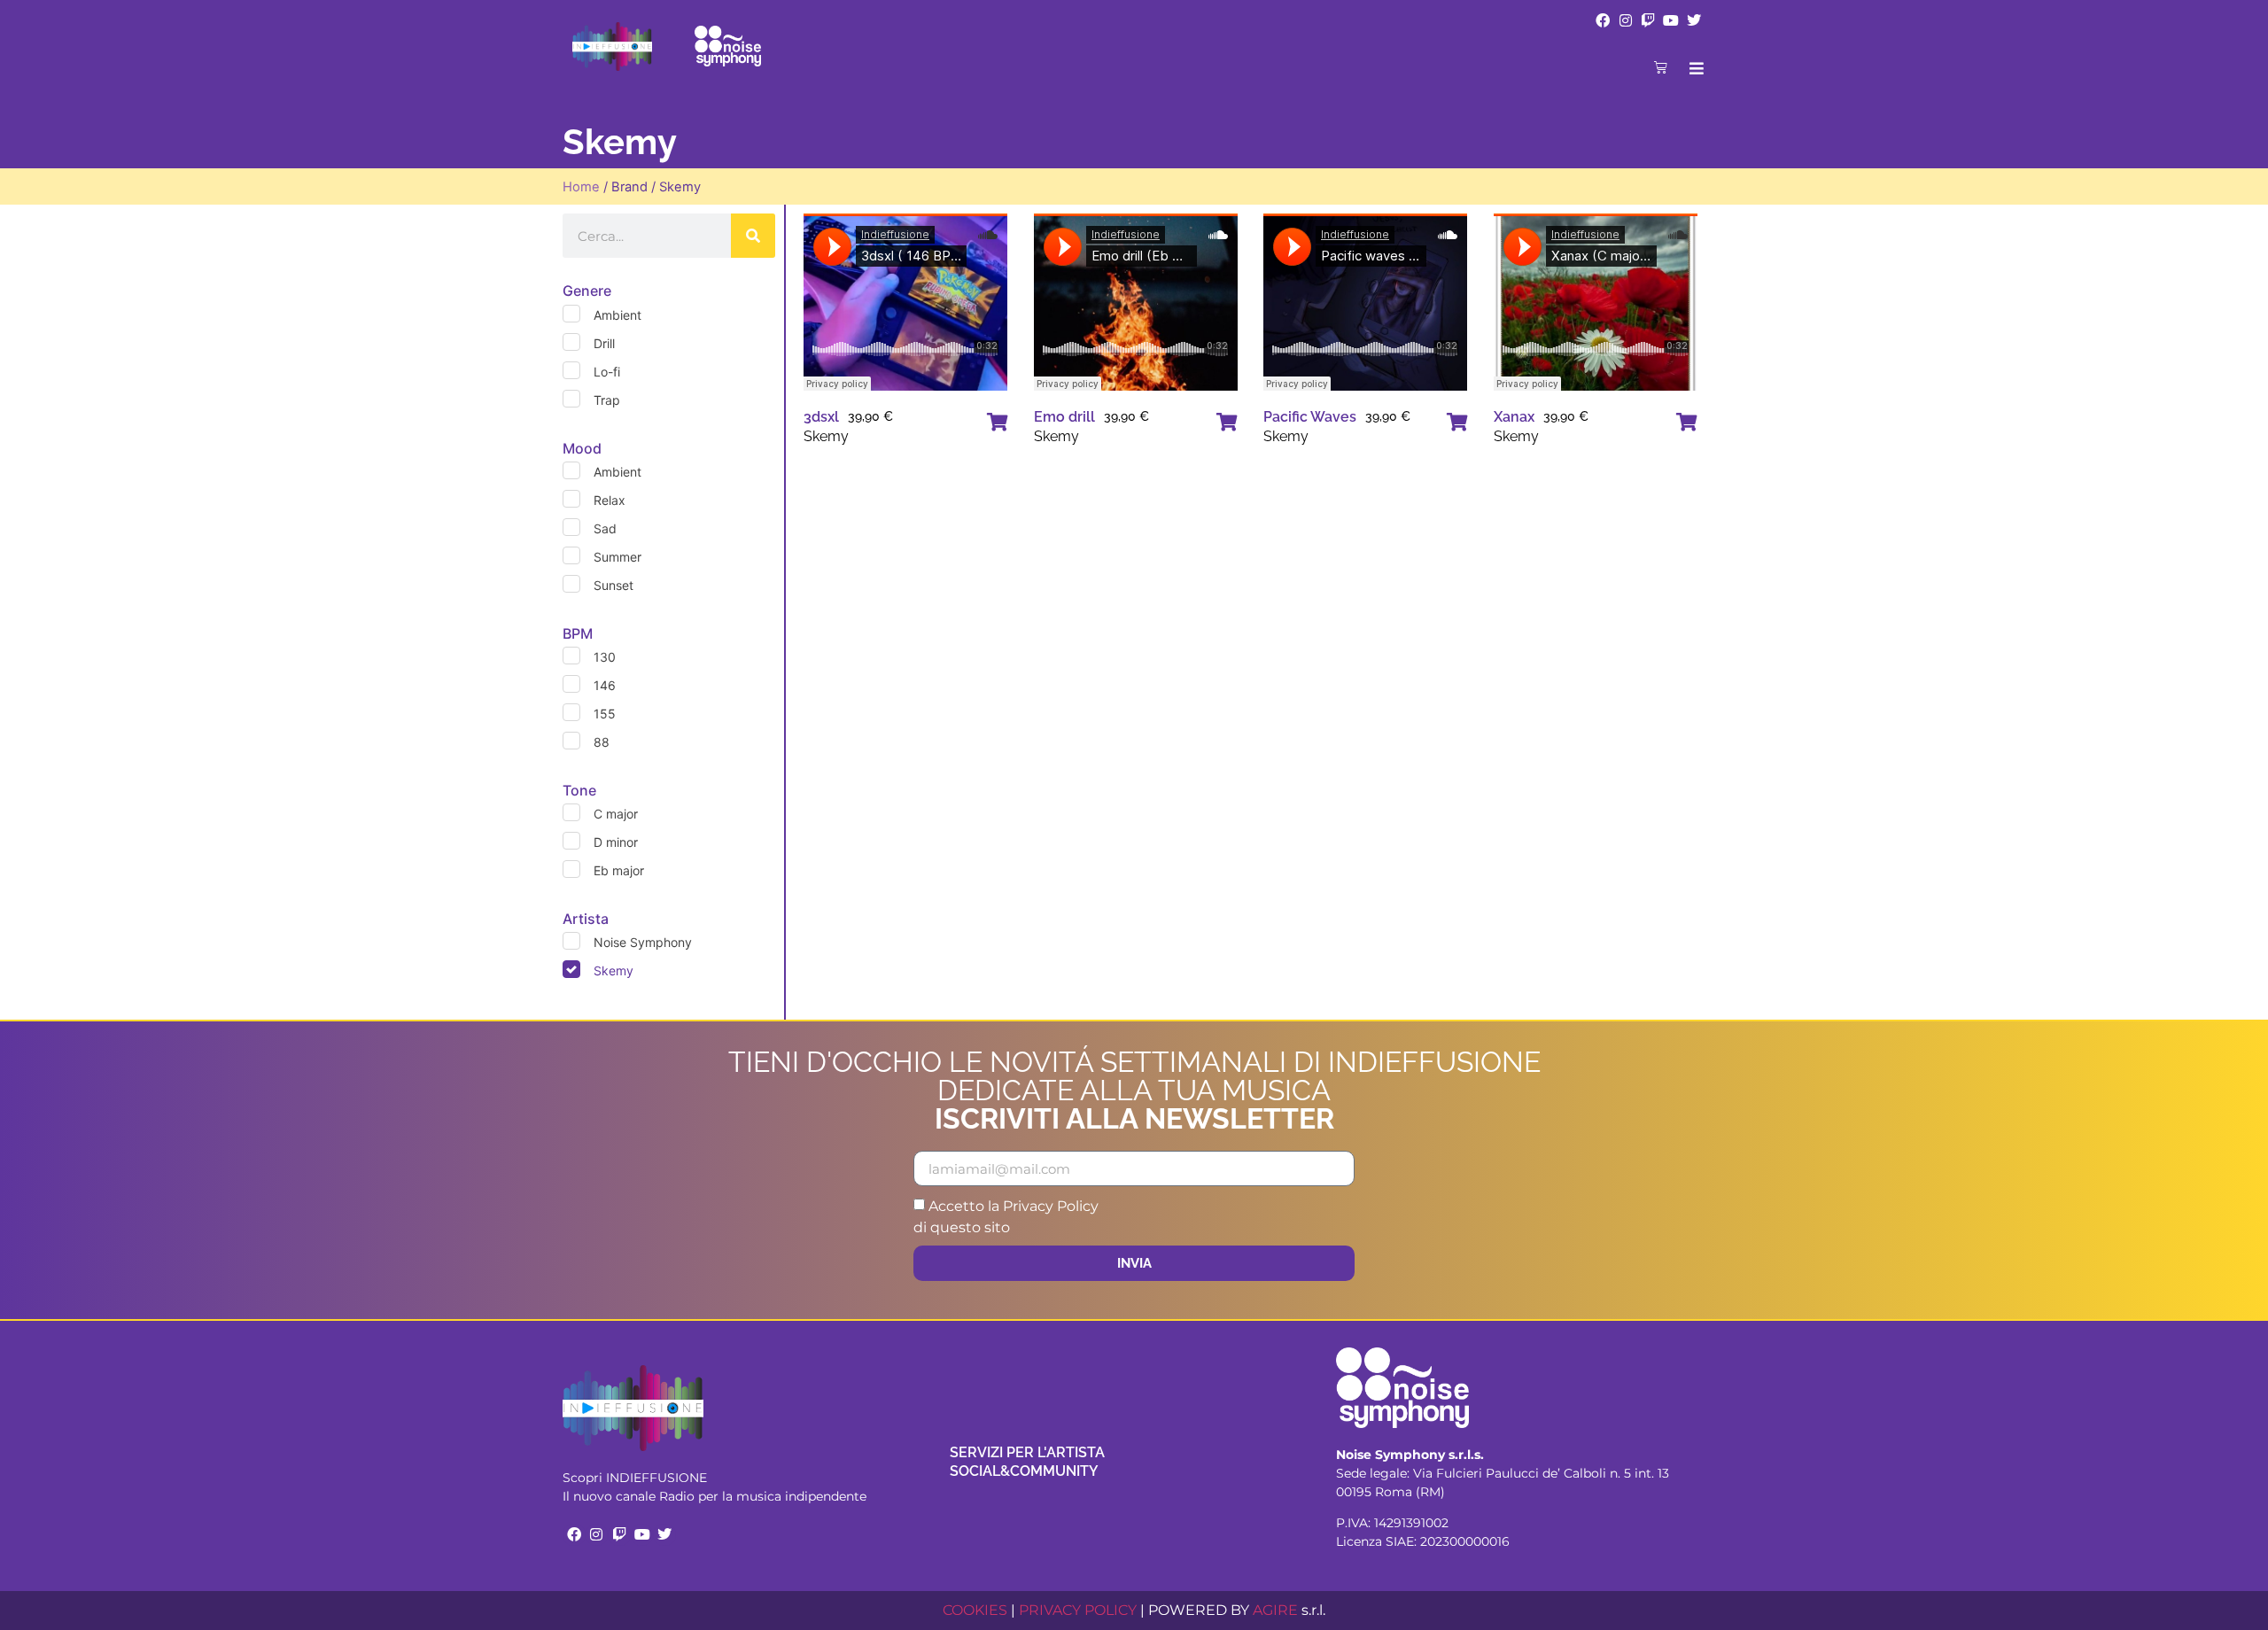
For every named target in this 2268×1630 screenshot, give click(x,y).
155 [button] (605, 714)
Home (581, 187)
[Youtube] (1671, 20)
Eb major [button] (619, 870)
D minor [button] (616, 842)
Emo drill (1064, 417)
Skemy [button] (614, 970)
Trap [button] (607, 400)
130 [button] (605, 657)
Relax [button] (610, 500)
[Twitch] (1649, 20)
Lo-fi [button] (607, 372)
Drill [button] (604, 343)
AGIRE (1275, 1610)
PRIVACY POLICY (1078, 1610)
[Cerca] (753, 236)
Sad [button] (605, 528)
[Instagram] (1626, 20)
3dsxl (821, 417)
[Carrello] (1661, 67)
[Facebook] (1603, 20)
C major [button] (616, 814)
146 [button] (605, 685)
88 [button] (602, 742)
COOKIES (975, 1610)
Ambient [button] (617, 315)
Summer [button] (617, 557)
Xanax (1514, 417)
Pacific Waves (1310, 417)
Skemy (826, 436)
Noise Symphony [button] (643, 942)
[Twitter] (1694, 20)
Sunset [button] (614, 585)
